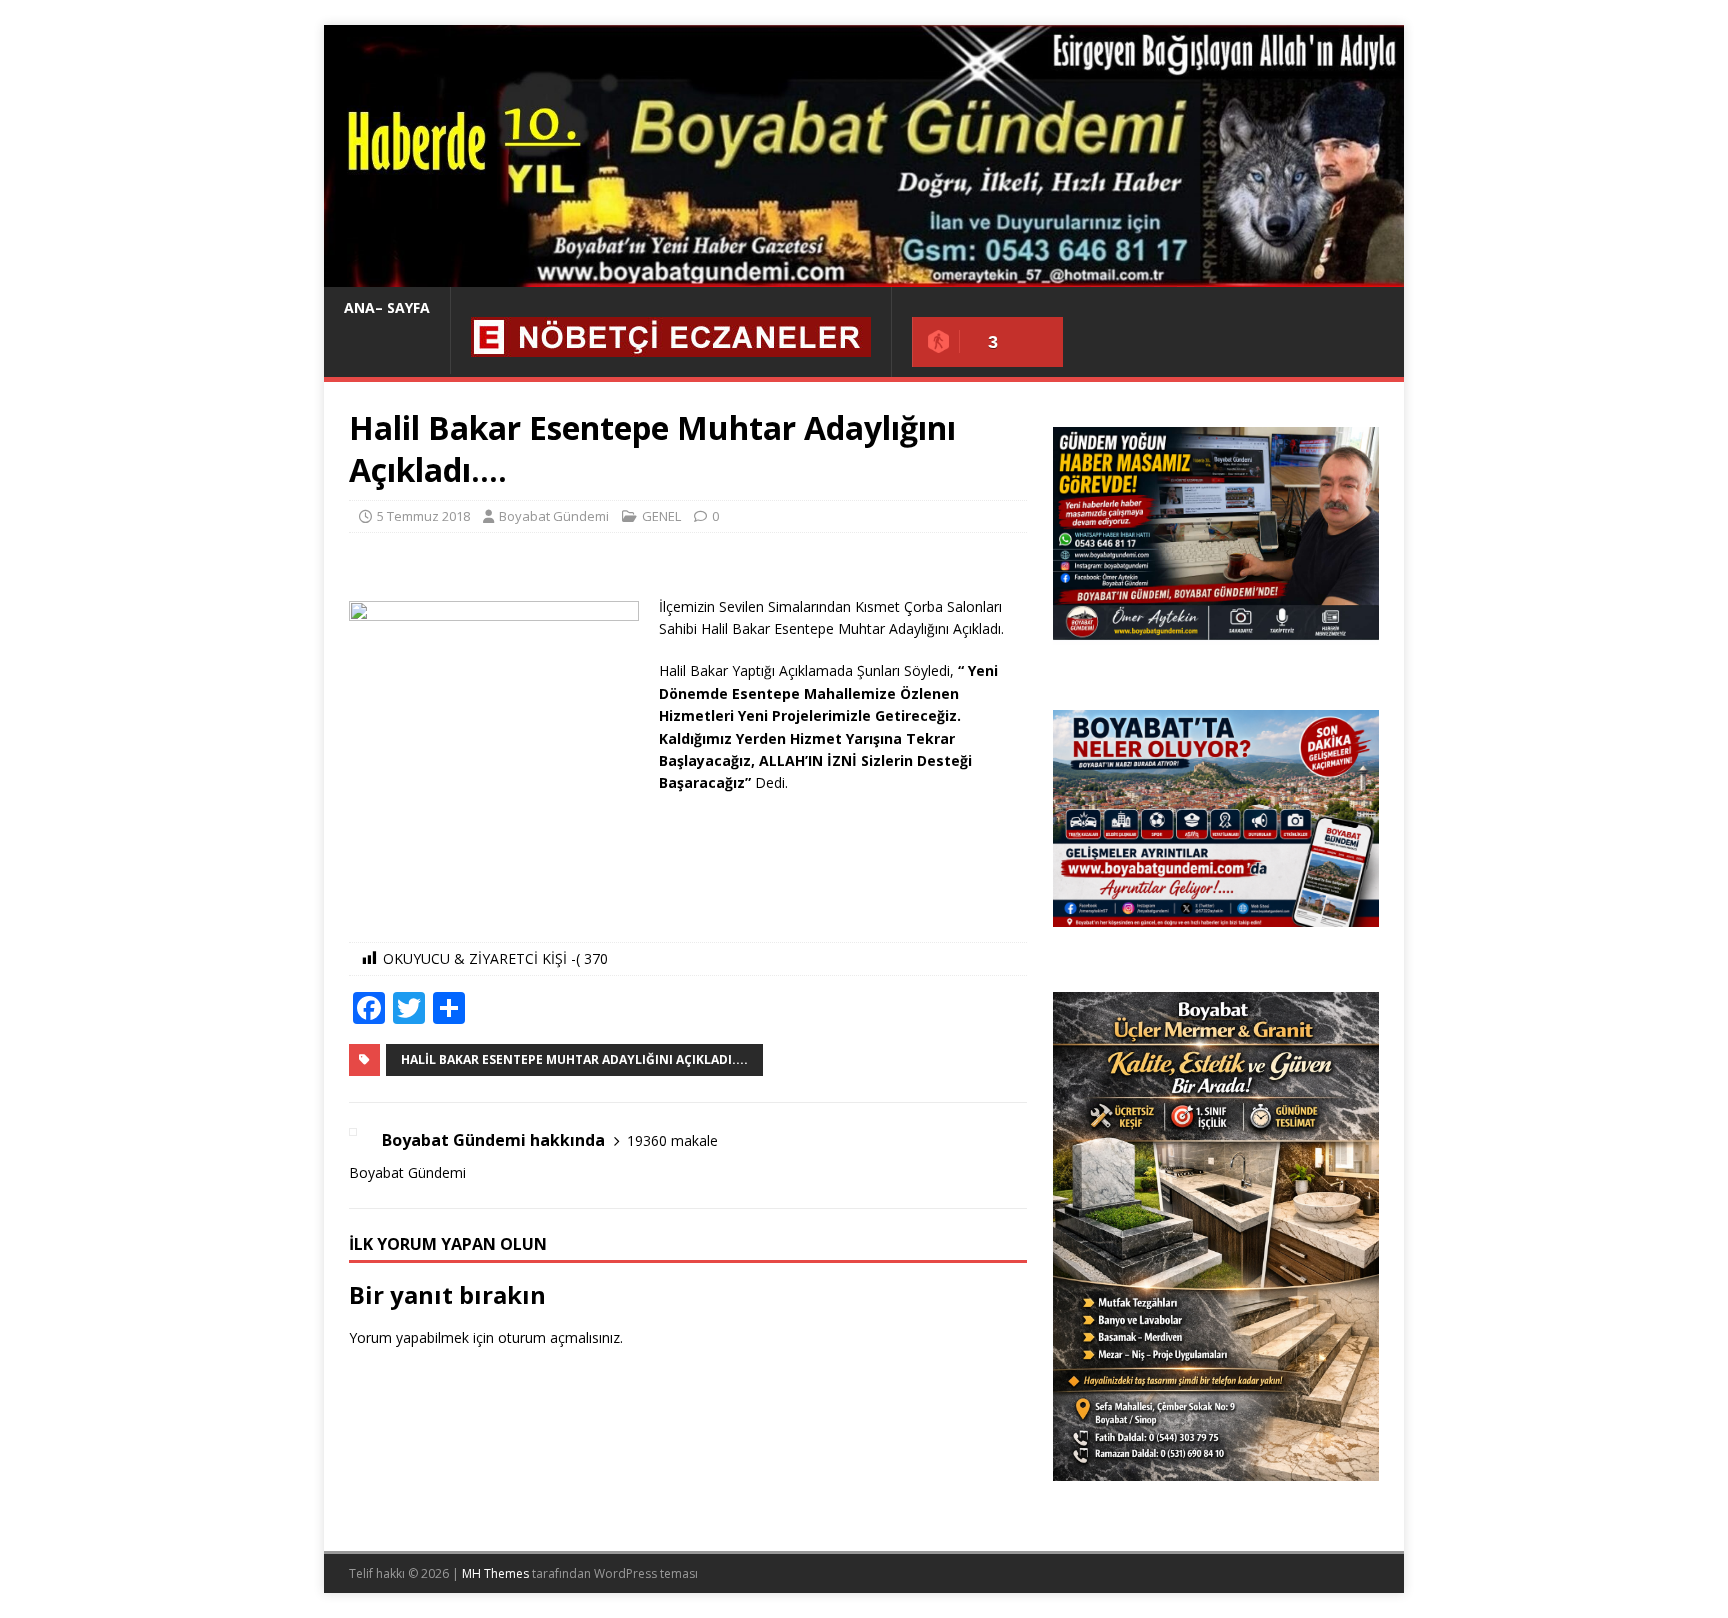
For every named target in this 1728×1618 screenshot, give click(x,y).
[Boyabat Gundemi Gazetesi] (864, 275)
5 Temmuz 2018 (423, 516)
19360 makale (672, 1140)
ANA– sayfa (387, 307)
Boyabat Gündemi (554, 516)
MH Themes (495, 1573)
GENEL (661, 516)
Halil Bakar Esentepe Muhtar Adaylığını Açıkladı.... (574, 1059)
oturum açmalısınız (559, 1337)
